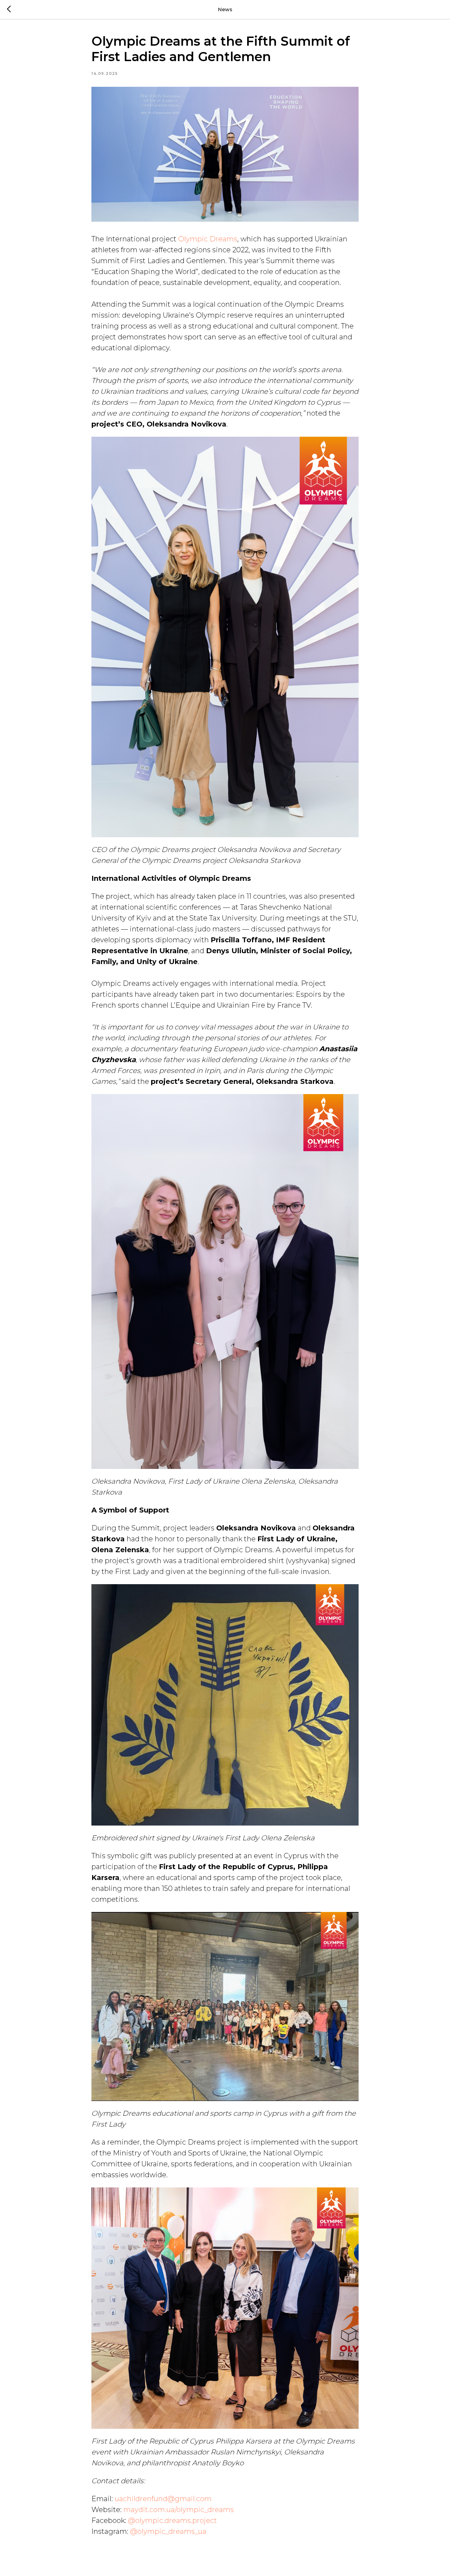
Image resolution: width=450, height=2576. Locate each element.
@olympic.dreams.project (172, 2520)
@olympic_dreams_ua (168, 2531)
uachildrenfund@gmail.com (163, 2499)
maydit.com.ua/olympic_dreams (179, 2510)
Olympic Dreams (208, 239)
